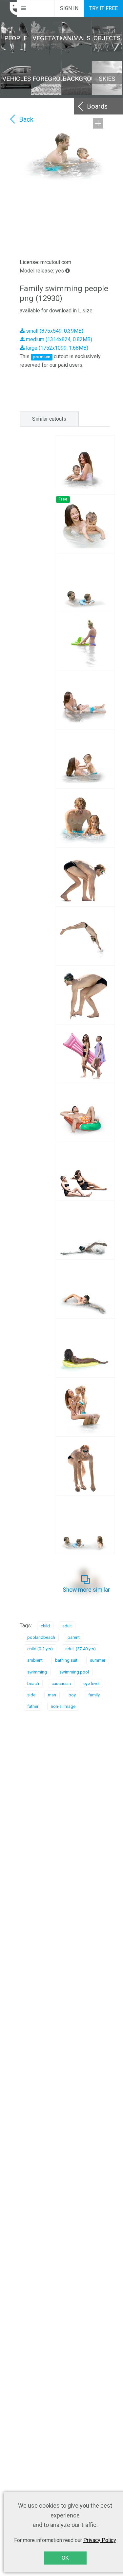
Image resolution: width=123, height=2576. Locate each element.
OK (65, 2558)
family (94, 1695)
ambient (35, 1660)
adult (67, 1626)
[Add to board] (98, 123)
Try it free (103, 8)
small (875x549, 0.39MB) (54, 331)
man (52, 1695)
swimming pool (74, 1672)
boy (72, 1695)
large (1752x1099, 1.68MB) (56, 348)
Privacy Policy (100, 2540)
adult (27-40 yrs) (81, 1649)
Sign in (69, 8)
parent (74, 1637)
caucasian (61, 1683)
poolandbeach (41, 1637)
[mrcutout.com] (9, 9)
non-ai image (63, 1706)
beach (33, 1683)
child (45, 1626)
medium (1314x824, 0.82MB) (58, 339)
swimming (37, 1672)
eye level (91, 1683)
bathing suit (66, 1660)
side (31, 1695)
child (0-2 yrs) (40, 1649)
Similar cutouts (49, 419)
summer (98, 1660)
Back (26, 119)
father (33, 1706)
